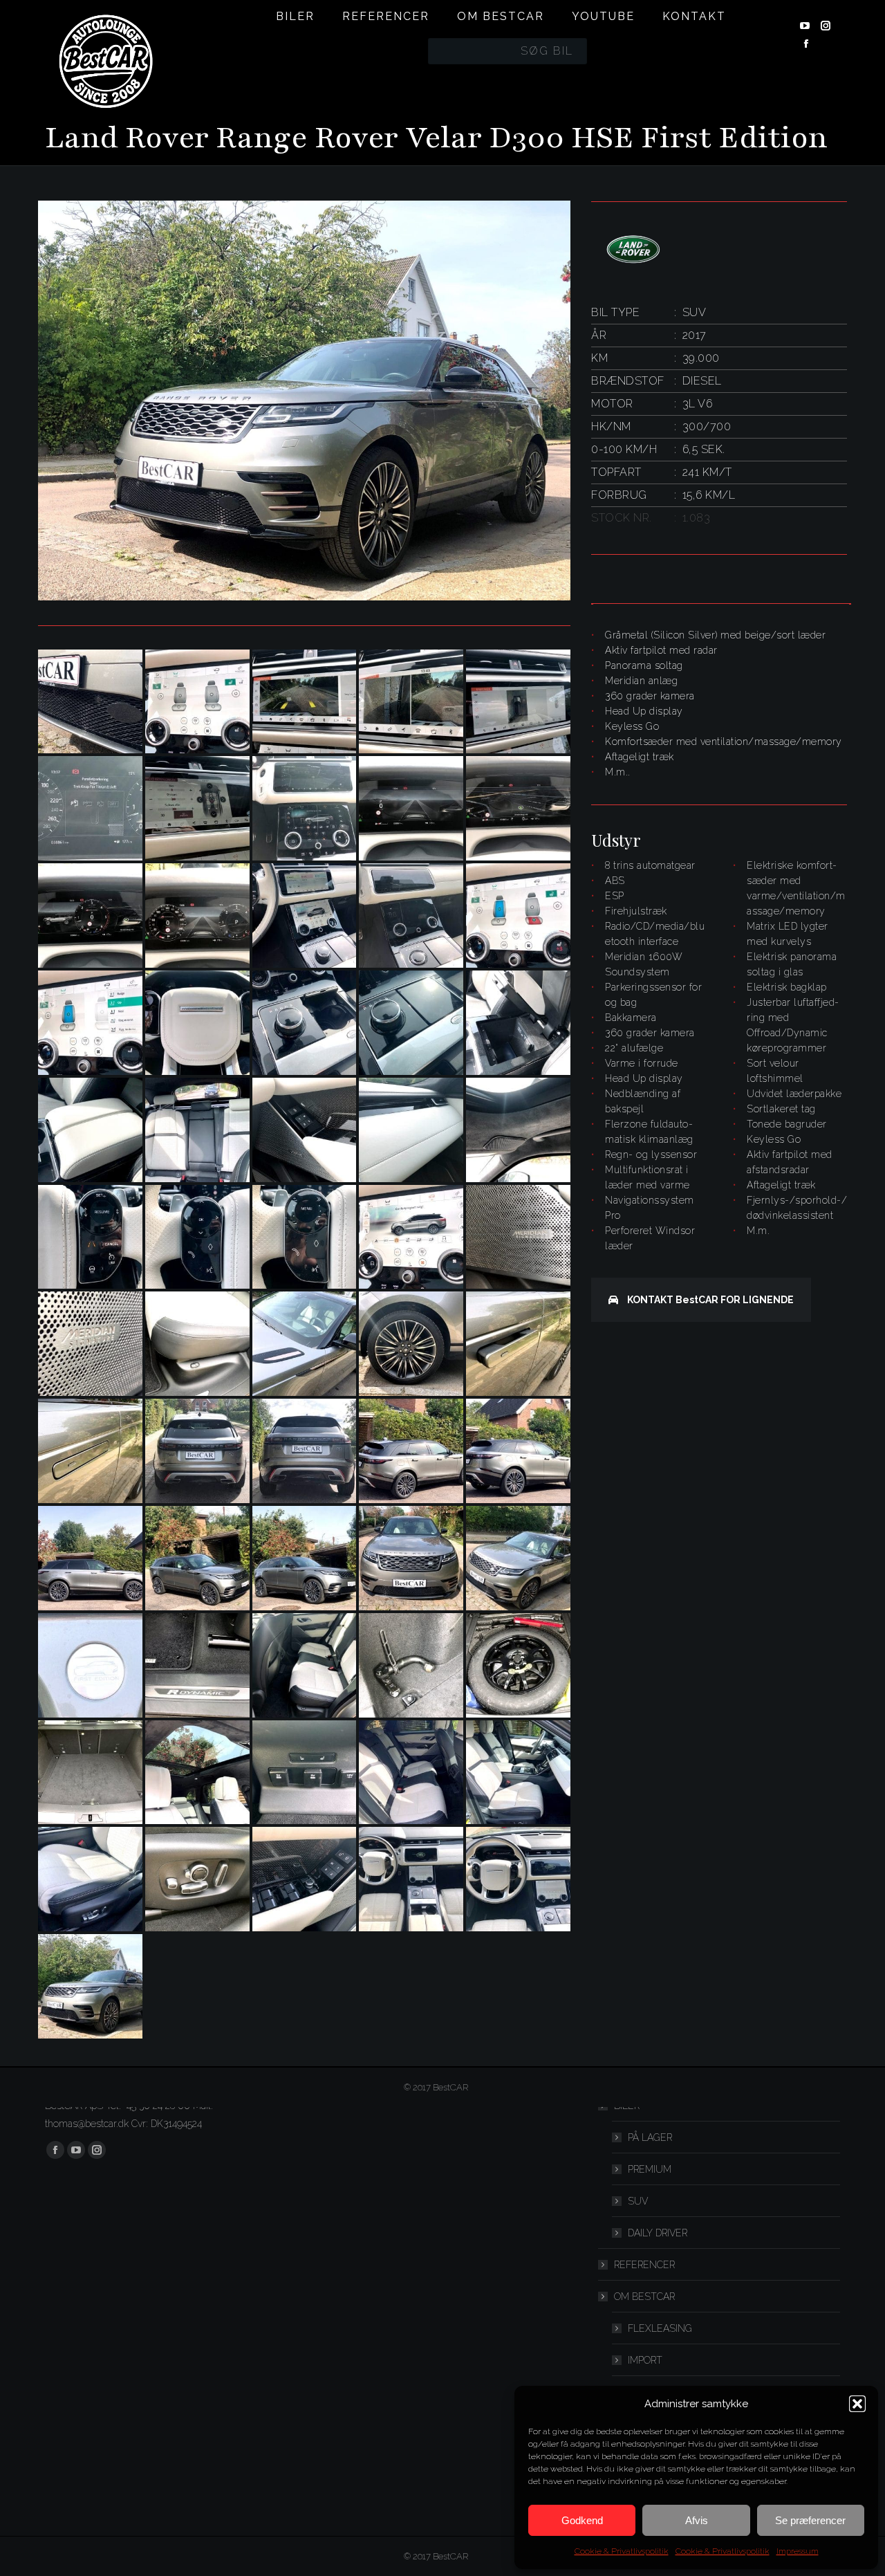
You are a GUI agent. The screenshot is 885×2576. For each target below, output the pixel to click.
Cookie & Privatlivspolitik (622, 2551)
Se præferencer (810, 2520)
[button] (857, 2404)
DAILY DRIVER (658, 2233)
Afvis (697, 2520)
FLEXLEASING (660, 2328)
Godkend (582, 2520)
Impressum (798, 2551)
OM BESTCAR (644, 2297)
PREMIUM (650, 2169)
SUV (638, 2201)
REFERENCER (644, 2265)
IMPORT (645, 2360)
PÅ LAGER (650, 2137)
